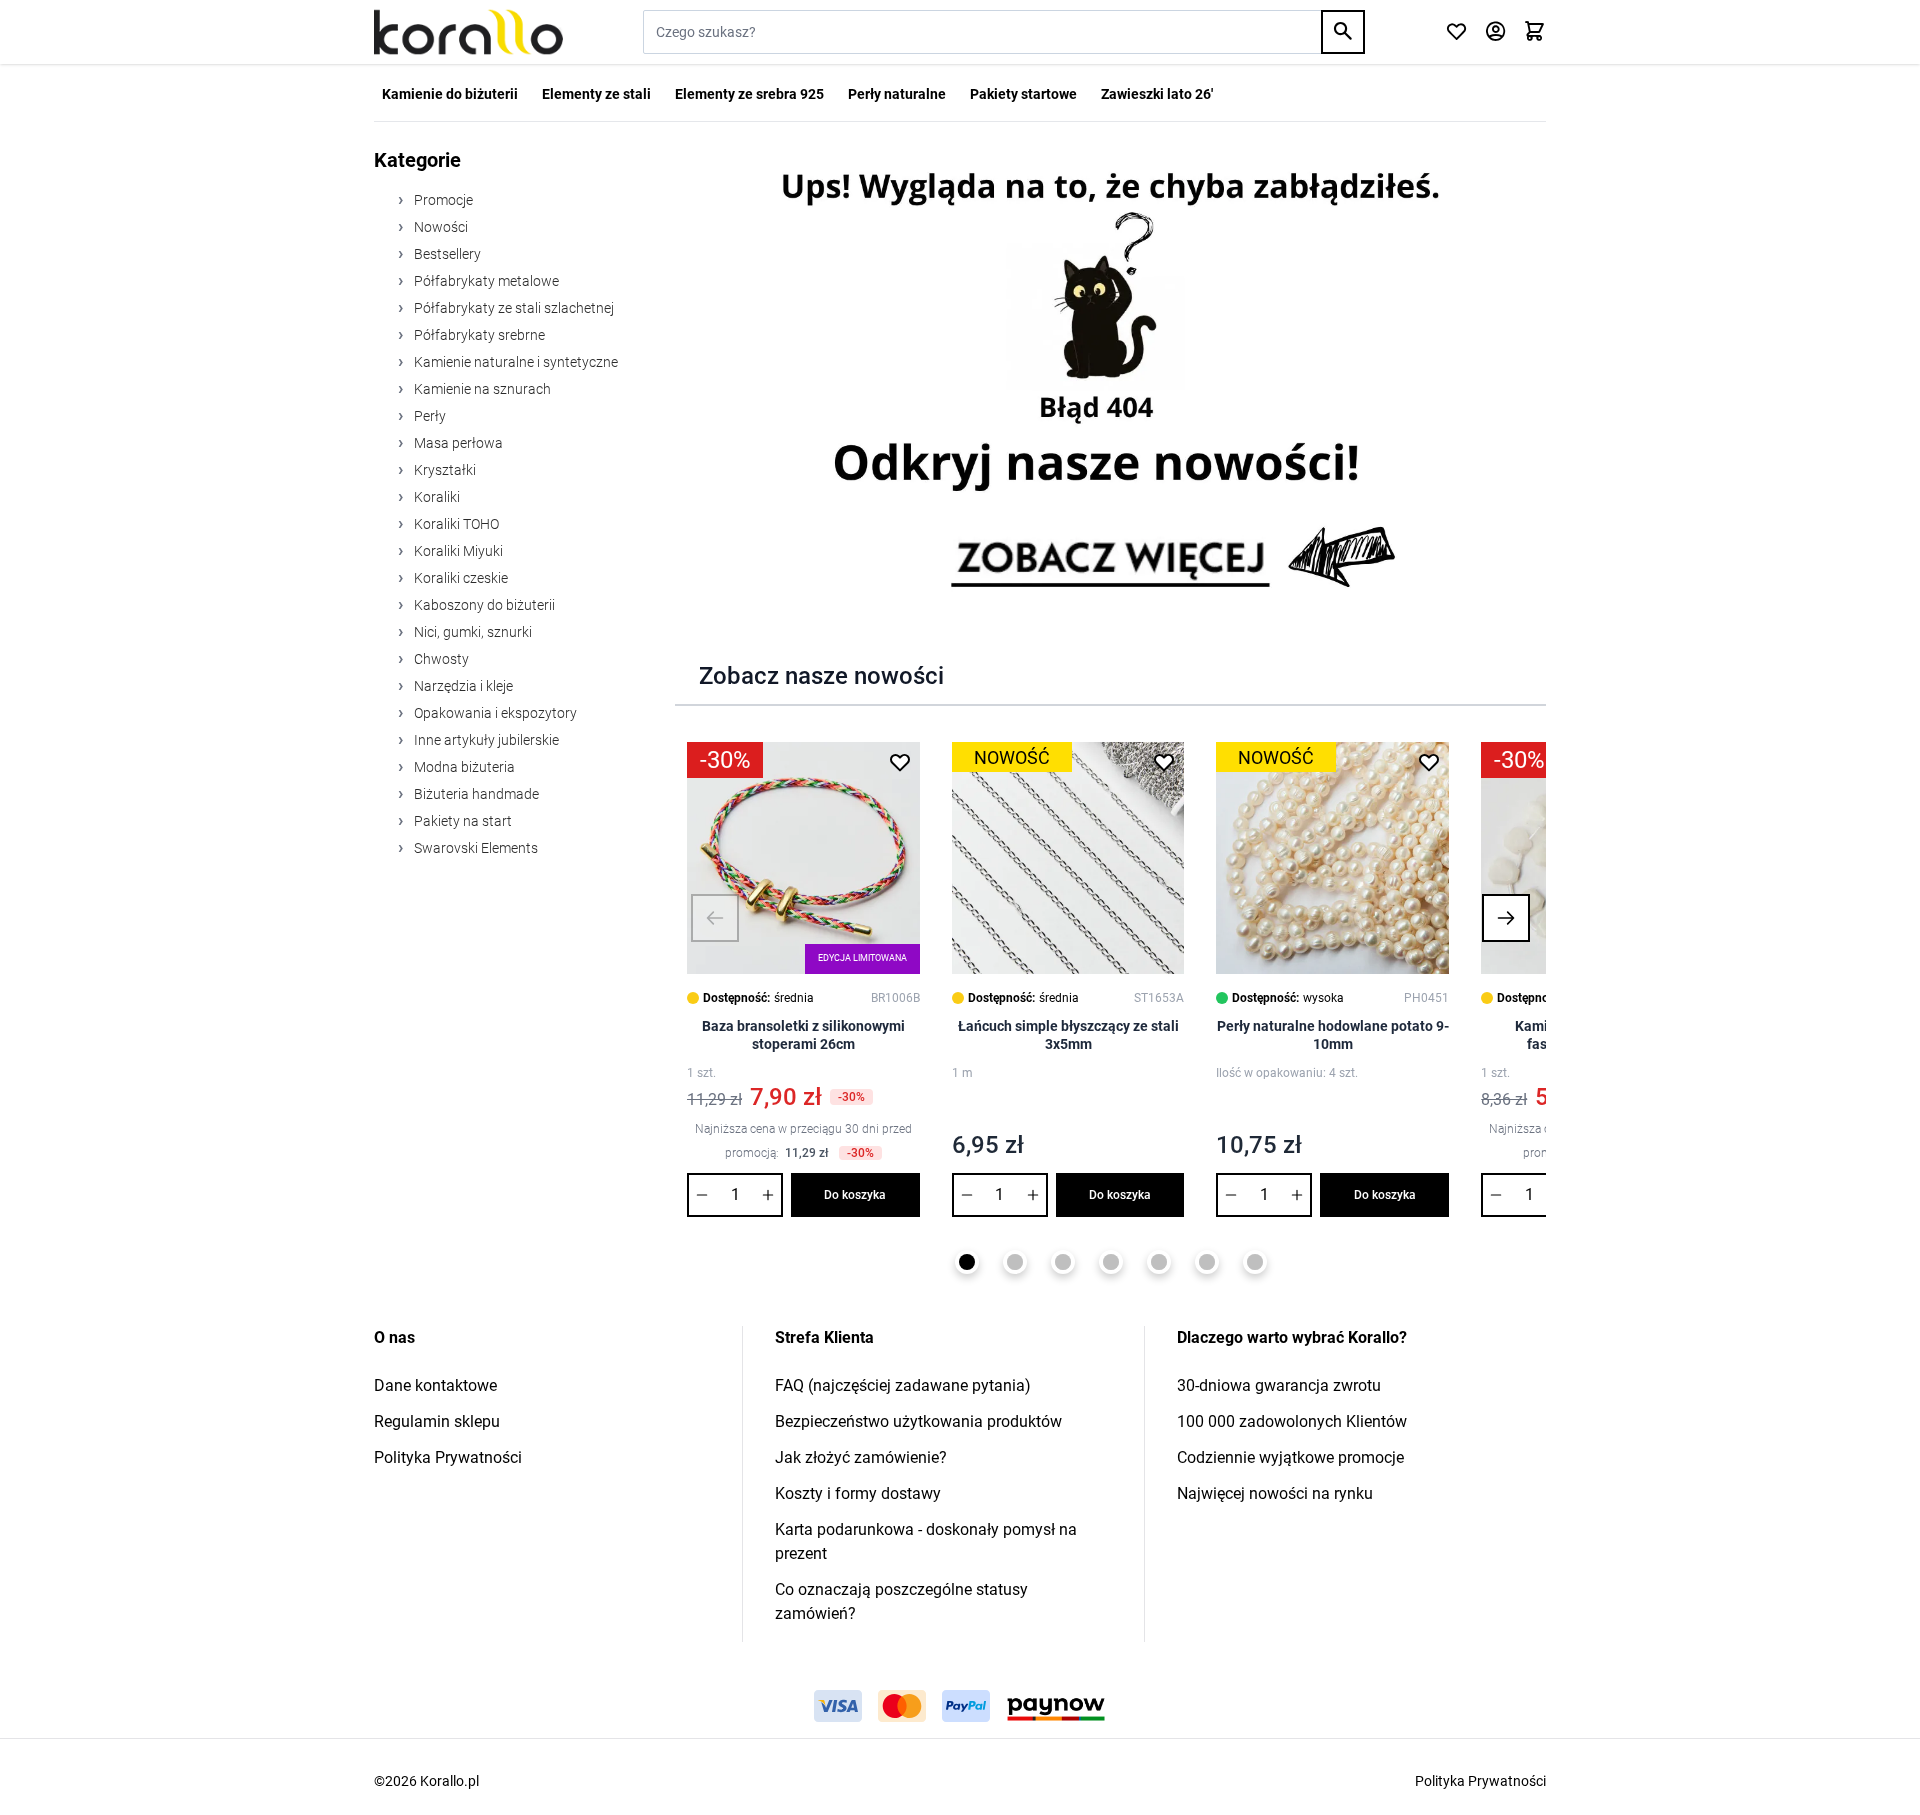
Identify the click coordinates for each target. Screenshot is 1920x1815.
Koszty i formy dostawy (858, 1493)
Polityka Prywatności (448, 1457)
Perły (428, 416)
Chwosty (440, 659)
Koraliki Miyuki (457, 551)
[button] (715, 918)
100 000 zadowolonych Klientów (1292, 1421)
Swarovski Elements (474, 848)
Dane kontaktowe (435, 1385)
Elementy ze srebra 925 (749, 94)
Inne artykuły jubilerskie (485, 740)
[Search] (1343, 32)
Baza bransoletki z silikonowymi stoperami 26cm (803, 1035)
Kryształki (443, 470)
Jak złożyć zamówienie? (861, 1457)
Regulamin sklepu (437, 1421)
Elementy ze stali (596, 94)
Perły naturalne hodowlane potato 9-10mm (1333, 1035)
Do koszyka (855, 1195)
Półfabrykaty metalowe (485, 281)
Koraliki (435, 497)
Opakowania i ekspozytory (494, 713)
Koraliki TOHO (455, 524)
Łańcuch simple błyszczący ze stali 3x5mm (1068, 1035)
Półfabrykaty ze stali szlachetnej (512, 308)
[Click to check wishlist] (1456, 32)
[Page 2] (1015, 1262)
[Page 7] (1255, 1262)
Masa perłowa (457, 443)
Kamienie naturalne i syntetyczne (514, 362)
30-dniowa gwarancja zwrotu (1279, 1385)
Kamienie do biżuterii (450, 94)
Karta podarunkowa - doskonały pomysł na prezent (926, 1541)
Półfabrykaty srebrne (478, 335)
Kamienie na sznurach (481, 389)
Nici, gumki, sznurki (471, 632)
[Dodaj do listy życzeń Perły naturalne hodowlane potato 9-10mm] (1429, 762)
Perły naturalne (897, 94)
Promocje (442, 200)
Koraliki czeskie (459, 578)
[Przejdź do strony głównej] (468, 32)
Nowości (439, 227)
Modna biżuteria (463, 767)
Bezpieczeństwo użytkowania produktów (918, 1421)
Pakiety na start (461, 821)
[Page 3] (1063, 1262)
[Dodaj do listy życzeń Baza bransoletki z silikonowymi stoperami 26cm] (900, 762)
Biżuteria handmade (475, 794)
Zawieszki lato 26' (1157, 94)
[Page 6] (1207, 1262)
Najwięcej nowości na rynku (1275, 1493)
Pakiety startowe (1023, 94)
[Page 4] (1111, 1262)
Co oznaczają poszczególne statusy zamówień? (901, 1601)
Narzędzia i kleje (462, 686)
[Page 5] (1159, 1262)
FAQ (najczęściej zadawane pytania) (903, 1385)
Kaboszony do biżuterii (483, 605)
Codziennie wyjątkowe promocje (1290, 1457)
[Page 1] (967, 1262)
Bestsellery (446, 254)
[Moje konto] (1495, 32)
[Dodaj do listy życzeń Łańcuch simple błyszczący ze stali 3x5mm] (1164, 762)
